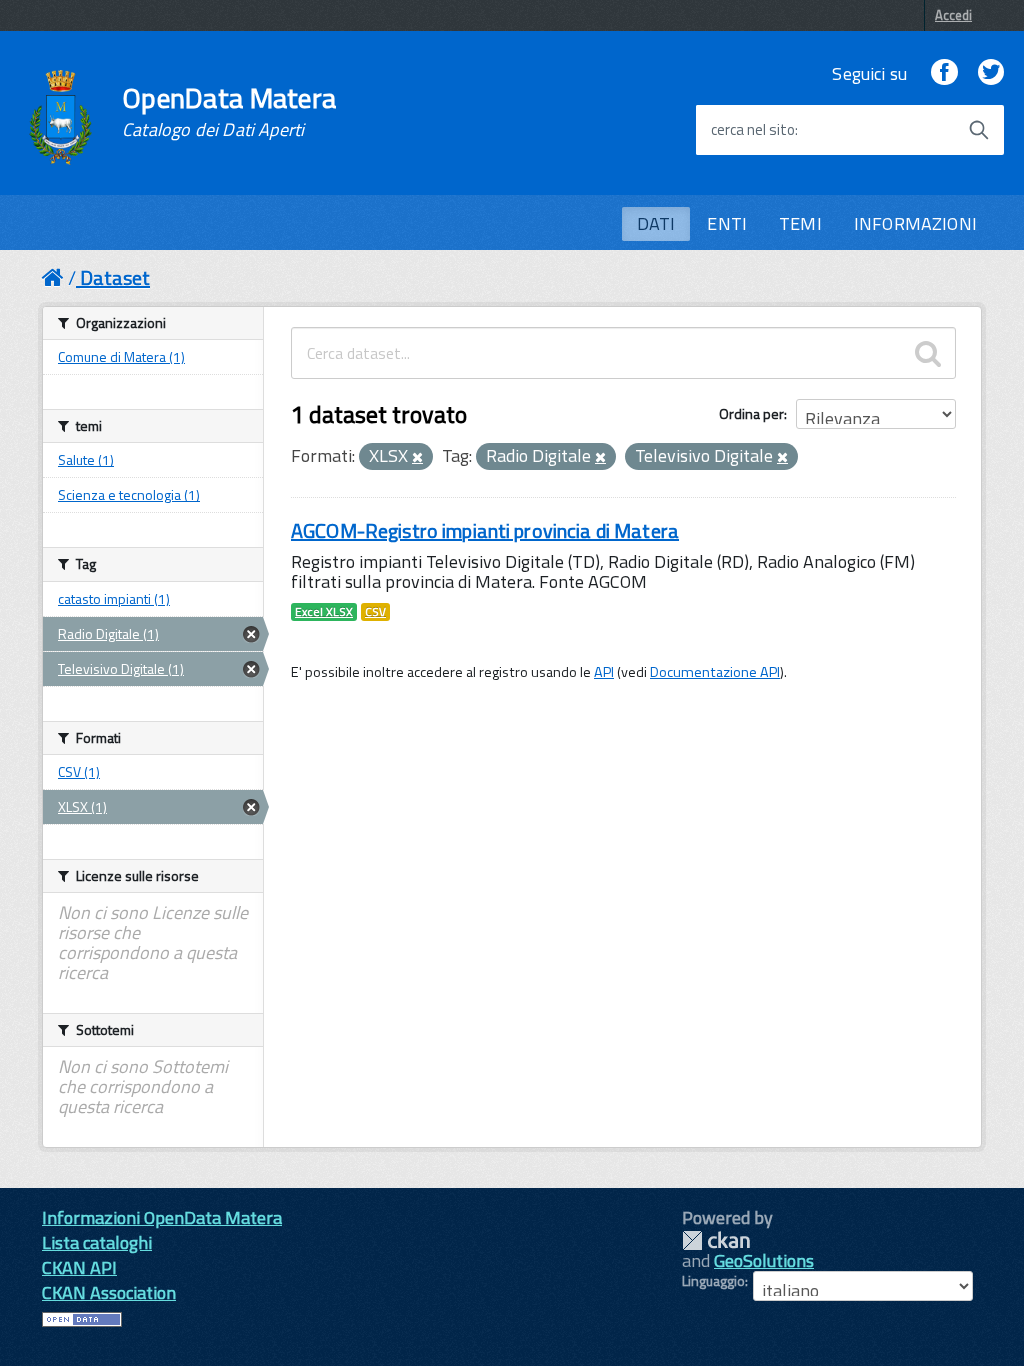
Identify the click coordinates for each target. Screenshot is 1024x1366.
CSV (375, 612)
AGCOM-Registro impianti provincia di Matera (485, 530)
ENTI (727, 223)
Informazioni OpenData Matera (162, 1217)
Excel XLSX (324, 612)
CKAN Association (109, 1292)
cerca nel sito (753, 130)
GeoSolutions (764, 1260)
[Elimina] (417, 458)
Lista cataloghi (97, 1242)
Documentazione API (715, 672)
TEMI (800, 223)
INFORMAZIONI (915, 223)
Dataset (115, 277)
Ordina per (751, 413)
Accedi (953, 15)
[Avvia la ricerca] (979, 130)
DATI (656, 223)
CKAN (716, 1240)
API (604, 672)
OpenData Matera (229, 112)
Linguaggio (713, 1281)
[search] (928, 353)
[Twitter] (991, 73)
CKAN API (79, 1267)
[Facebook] (944, 73)
